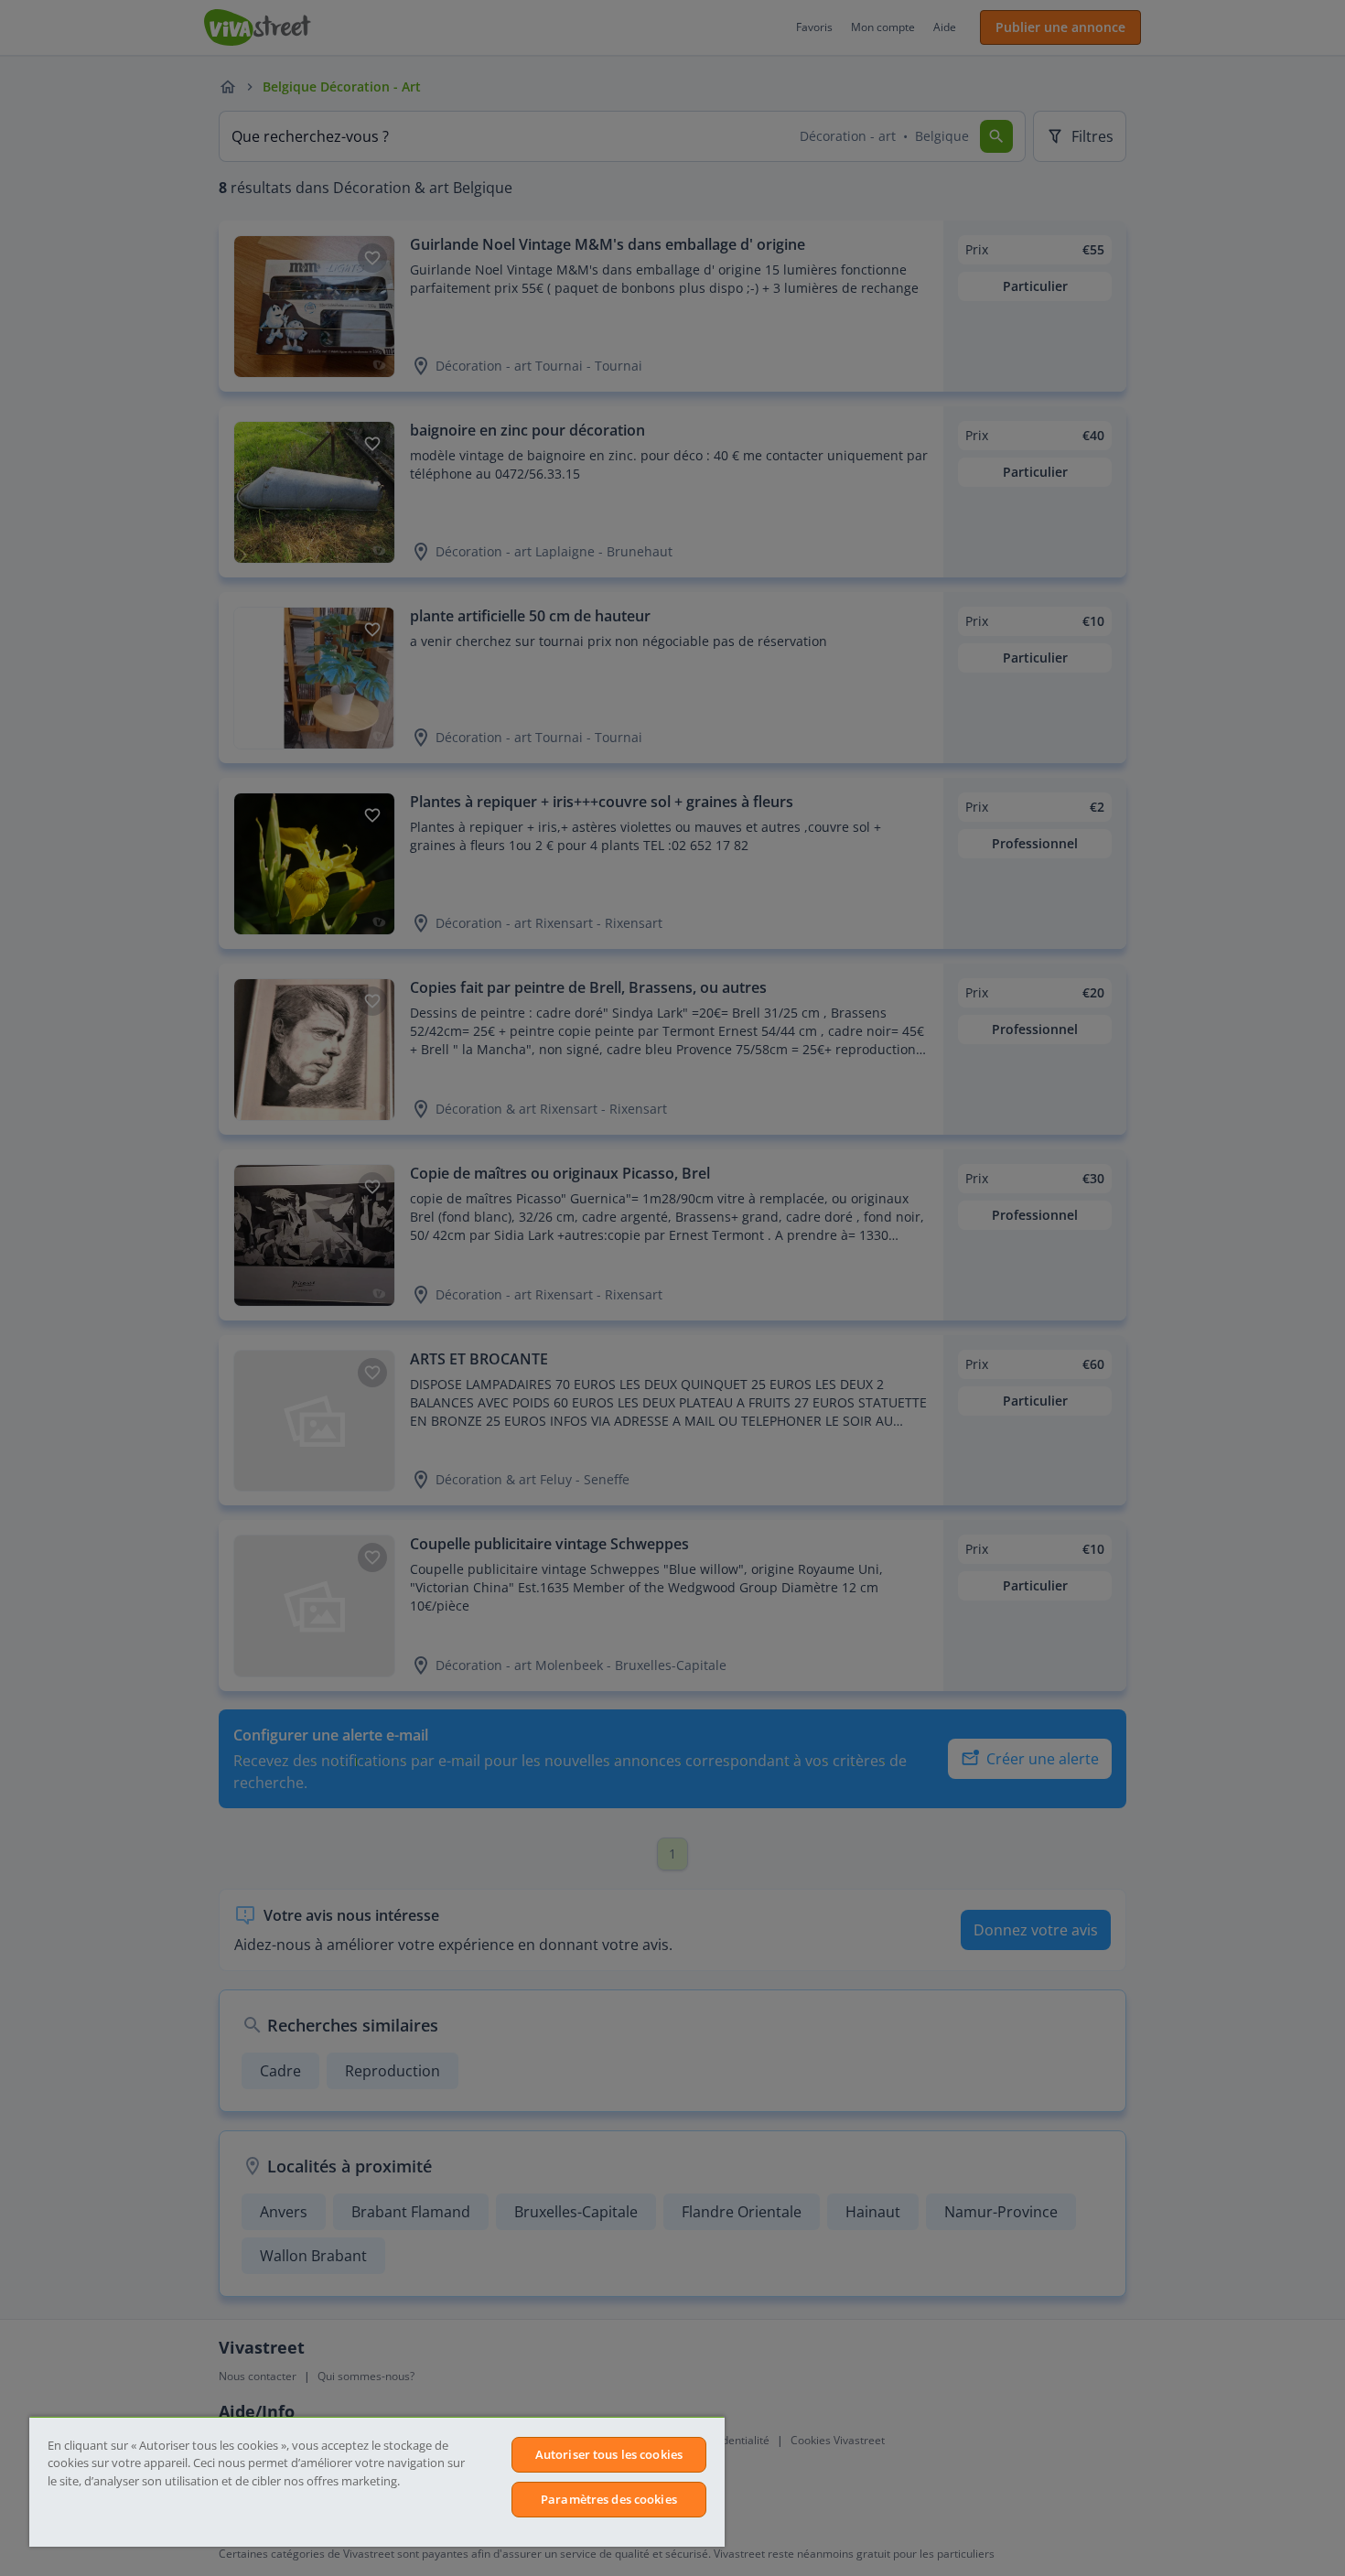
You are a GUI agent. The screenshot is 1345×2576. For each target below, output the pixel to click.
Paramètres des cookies (609, 2499)
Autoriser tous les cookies (609, 2454)
